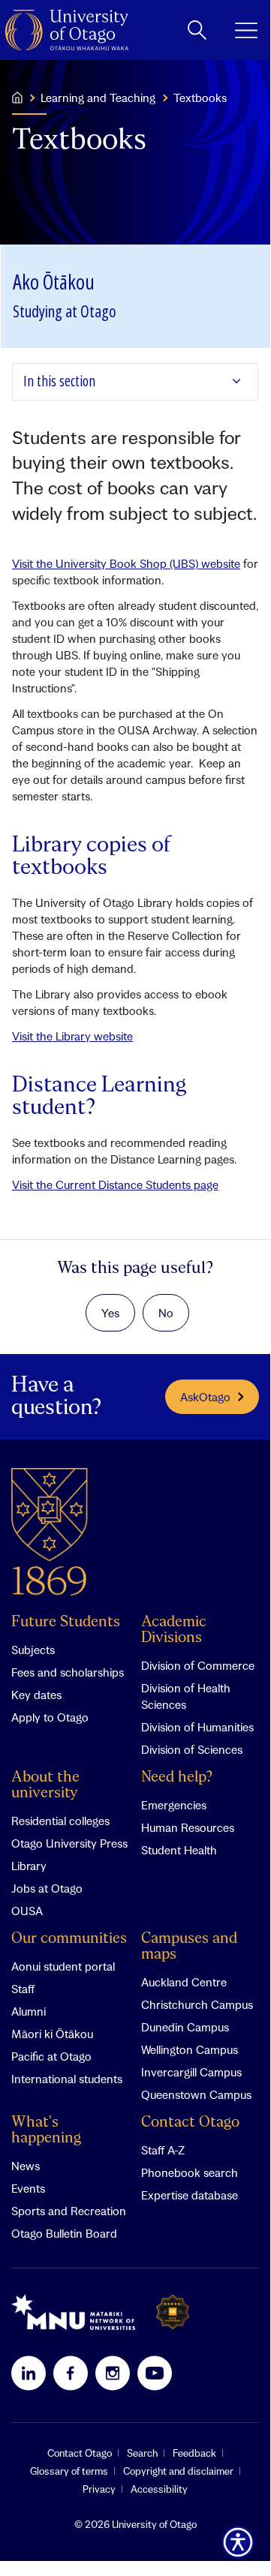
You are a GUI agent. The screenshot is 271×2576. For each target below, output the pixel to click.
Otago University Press (69, 1843)
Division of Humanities (197, 1727)
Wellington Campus (190, 2049)
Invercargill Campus (191, 2072)
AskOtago (205, 1397)
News (26, 2166)
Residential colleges (60, 1821)
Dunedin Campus (185, 2027)
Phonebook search (190, 2172)
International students (67, 2079)
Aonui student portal (63, 1966)
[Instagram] (113, 2373)
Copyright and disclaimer (178, 2471)
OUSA (27, 1911)
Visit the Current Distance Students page (115, 1184)
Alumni (29, 2011)
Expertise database (190, 2195)
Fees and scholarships (68, 1672)
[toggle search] (197, 30)
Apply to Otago (50, 1717)
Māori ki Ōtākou (52, 2034)
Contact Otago (190, 2123)
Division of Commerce (198, 1665)
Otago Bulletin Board (64, 2233)
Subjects (33, 1650)
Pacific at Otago (51, 2056)
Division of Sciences (192, 1749)
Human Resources (188, 1827)
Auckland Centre (184, 1982)
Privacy (99, 2489)
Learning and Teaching (98, 98)
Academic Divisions (174, 1630)
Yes (110, 1313)
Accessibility (159, 2489)
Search (142, 2453)
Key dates (36, 1695)
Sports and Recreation (69, 2211)
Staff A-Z (163, 2150)
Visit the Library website (72, 1036)
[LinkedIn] (29, 2373)
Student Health (179, 1850)
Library (29, 1866)
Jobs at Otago (47, 1888)
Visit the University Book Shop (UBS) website (126, 563)
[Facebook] (71, 2373)
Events (28, 2188)
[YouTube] (155, 2373)
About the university (45, 1785)
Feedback (194, 2453)
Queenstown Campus (196, 2094)
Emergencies (174, 1805)
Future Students (66, 1622)
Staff (23, 1989)
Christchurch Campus (197, 2004)
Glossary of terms (69, 2471)
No (166, 1313)
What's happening (46, 2130)
